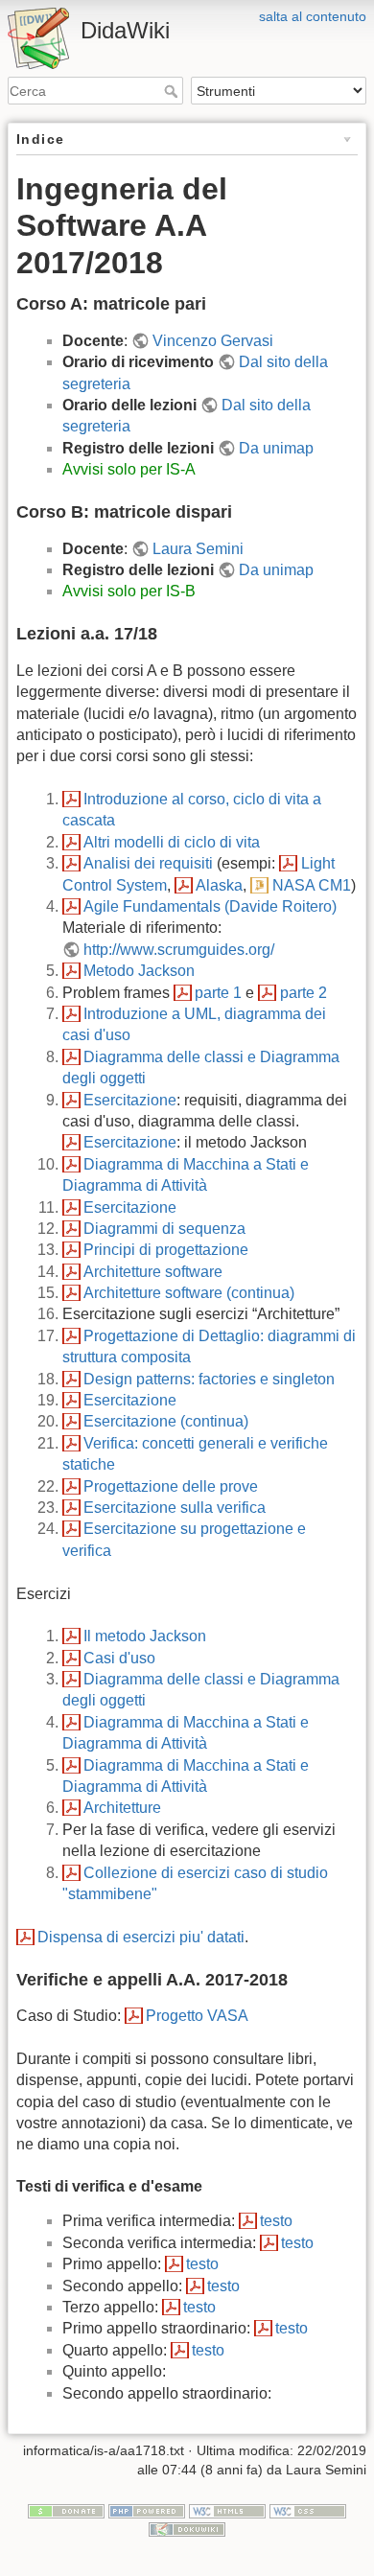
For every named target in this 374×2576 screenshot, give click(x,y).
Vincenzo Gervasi (213, 341)
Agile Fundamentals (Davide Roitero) (210, 906)
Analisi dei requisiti (148, 863)
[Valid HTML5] (227, 2510)
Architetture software (153, 1272)
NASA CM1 (311, 885)
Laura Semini (198, 549)
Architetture (122, 1808)
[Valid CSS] (308, 2510)
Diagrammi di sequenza (164, 1229)
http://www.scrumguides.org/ (179, 950)
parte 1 (218, 993)
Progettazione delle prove (171, 1486)
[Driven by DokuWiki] (187, 2529)
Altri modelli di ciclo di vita (172, 842)
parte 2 (303, 993)
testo (276, 2221)
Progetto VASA (197, 2016)
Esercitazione (130, 1100)
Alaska (219, 885)
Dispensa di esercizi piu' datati (141, 1937)
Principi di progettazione (166, 1250)
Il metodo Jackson (145, 1636)
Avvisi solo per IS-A (129, 469)
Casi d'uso (119, 1658)
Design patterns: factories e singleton (209, 1379)
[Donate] (66, 2510)
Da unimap (276, 448)
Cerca (173, 91)
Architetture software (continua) (189, 1293)
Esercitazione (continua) (166, 1421)
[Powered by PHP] (147, 2510)
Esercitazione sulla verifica (175, 1508)
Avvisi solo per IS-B (129, 591)
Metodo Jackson (139, 971)
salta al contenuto (313, 16)
